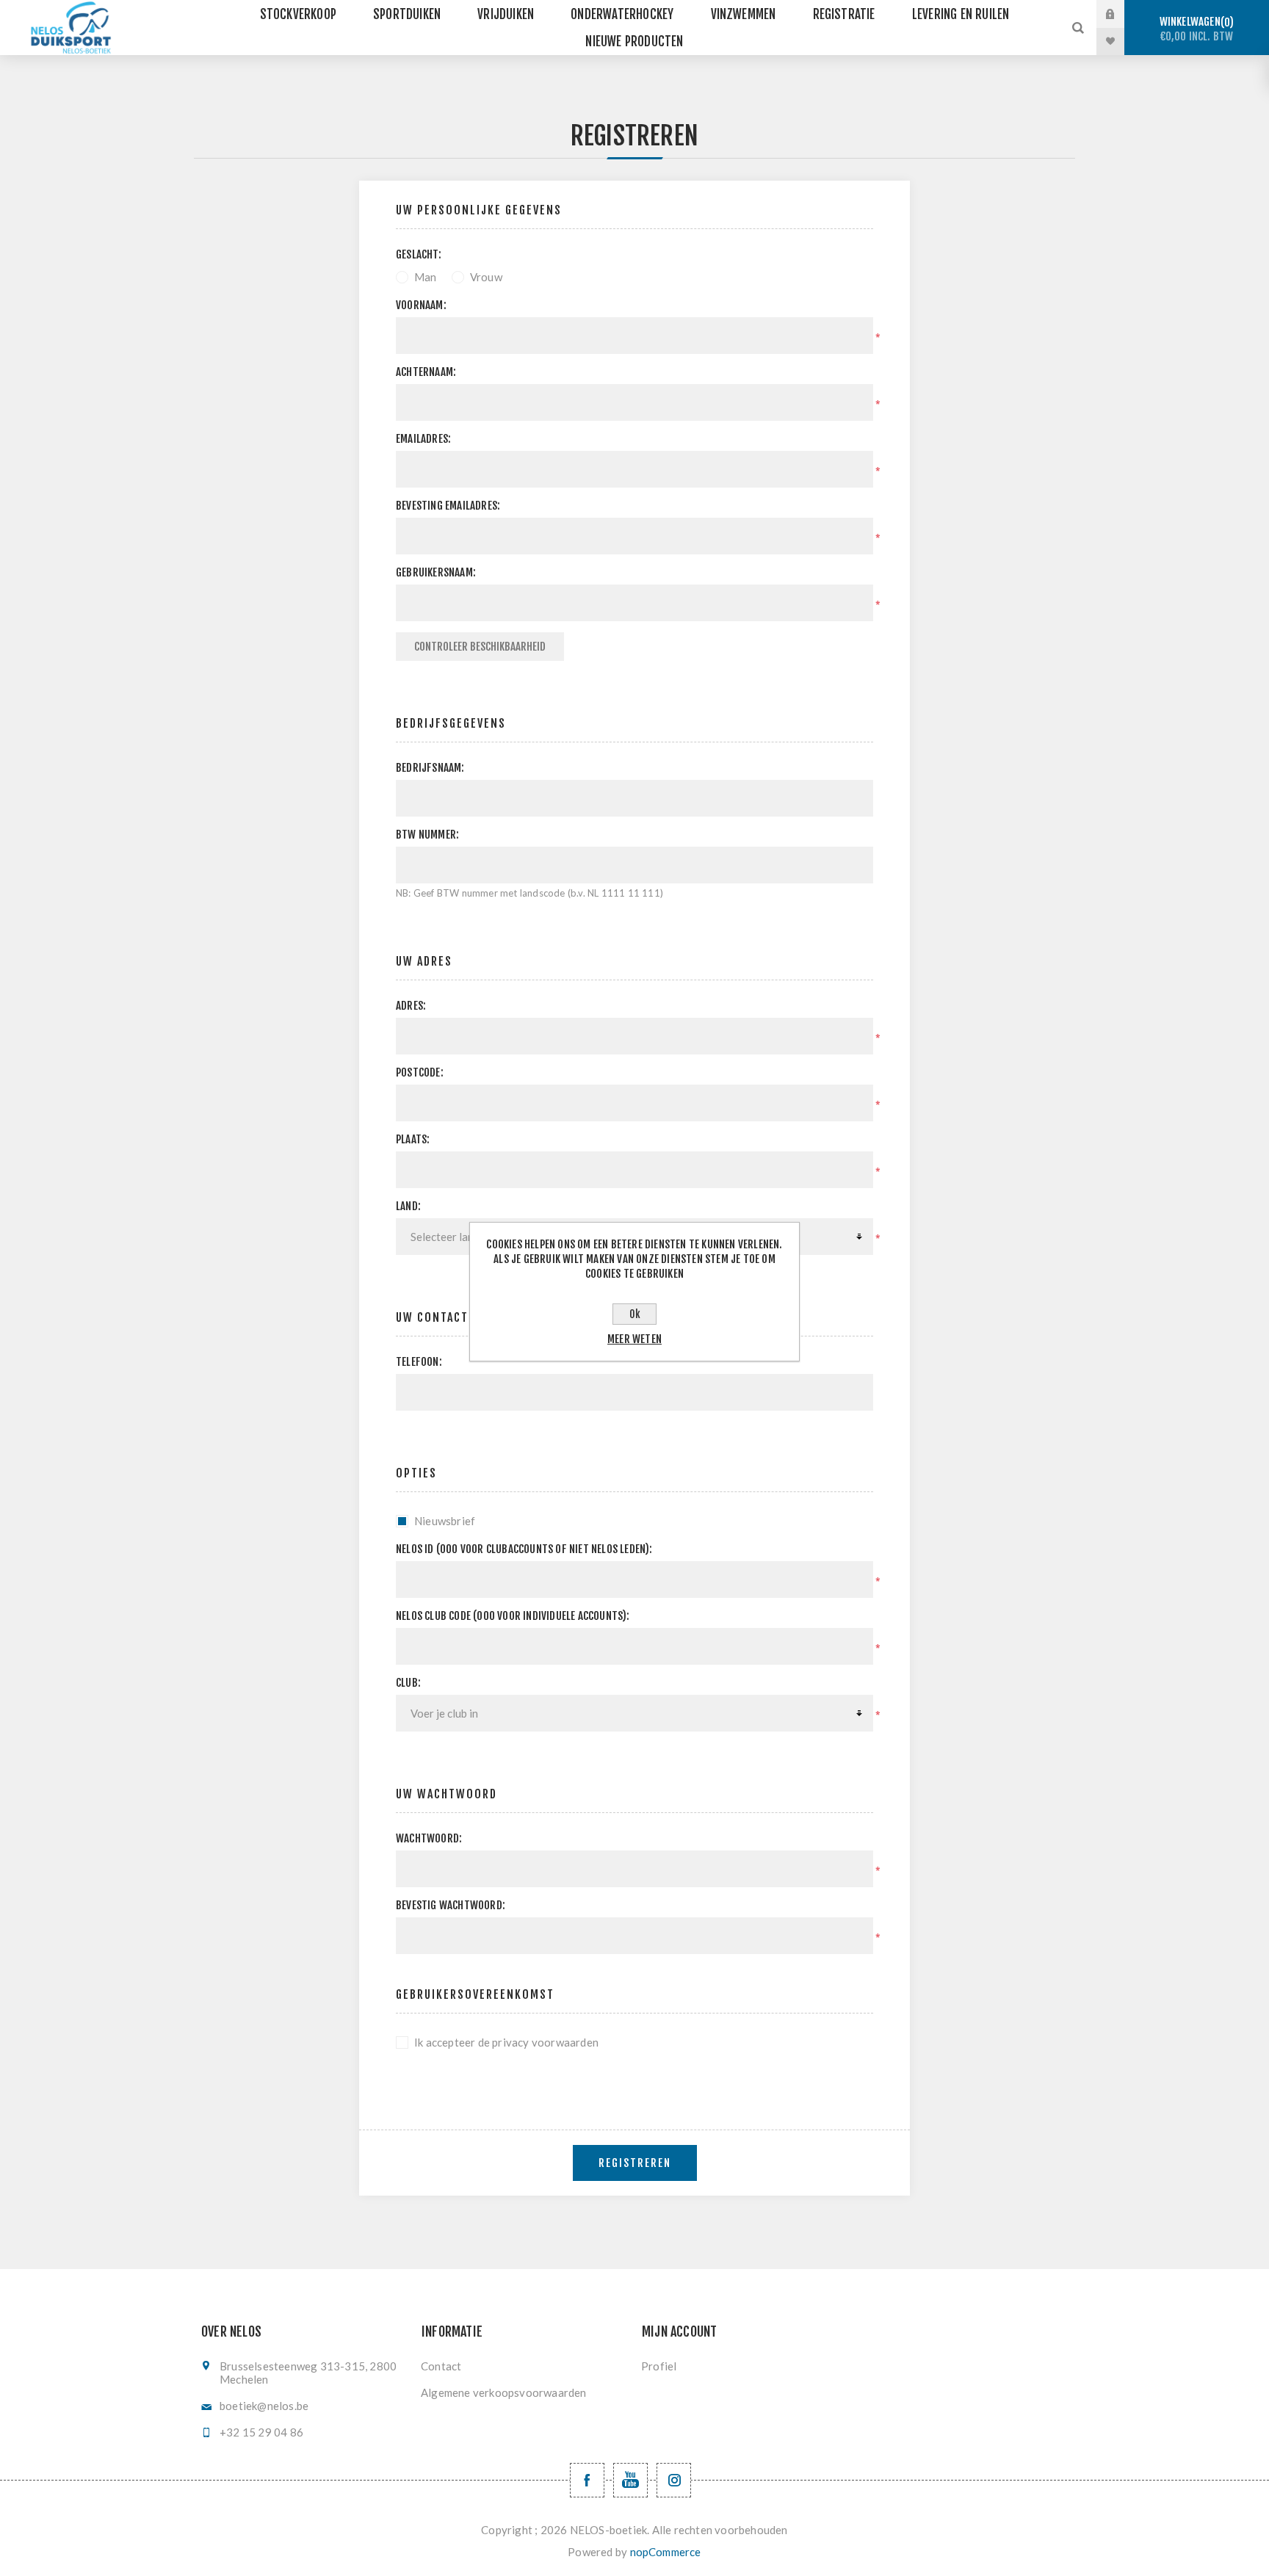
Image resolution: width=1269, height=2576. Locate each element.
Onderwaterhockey (622, 14)
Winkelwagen (1197, 29)
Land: (408, 1206)
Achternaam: (426, 372)
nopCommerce (666, 2552)
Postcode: (420, 1072)
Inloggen (1121, 14)
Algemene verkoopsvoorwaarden (504, 2392)
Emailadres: (423, 439)
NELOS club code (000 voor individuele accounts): (513, 1616)
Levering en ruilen (961, 14)
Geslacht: (419, 254)
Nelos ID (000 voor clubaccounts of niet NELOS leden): (524, 1549)
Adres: (411, 1006)
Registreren (635, 2163)
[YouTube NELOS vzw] (630, 2480)
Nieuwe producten (634, 41)
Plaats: (413, 1139)
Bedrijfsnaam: (430, 768)
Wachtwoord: (429, 1838)
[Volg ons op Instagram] (674, 2480)
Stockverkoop (298, 14)
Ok (635, 1314)
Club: (408, 1683)
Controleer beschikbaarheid (480, 647)
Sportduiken (407, 14)
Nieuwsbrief (445, 1521)
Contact (441, 2366)
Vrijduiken (506, 14)
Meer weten (634, 1339)
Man (426, 277)
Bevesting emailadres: (448, 506)
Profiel (659, 2366)
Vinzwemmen (744, 14)
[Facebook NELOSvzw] (587, 2480)
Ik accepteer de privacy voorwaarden (506, 2042)
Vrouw (486, 277)
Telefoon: (419, 1362)
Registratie (844, 14)
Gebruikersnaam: (436, 572)
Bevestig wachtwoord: (451, 1905)
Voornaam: (421, 305)
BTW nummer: (427, 835)
